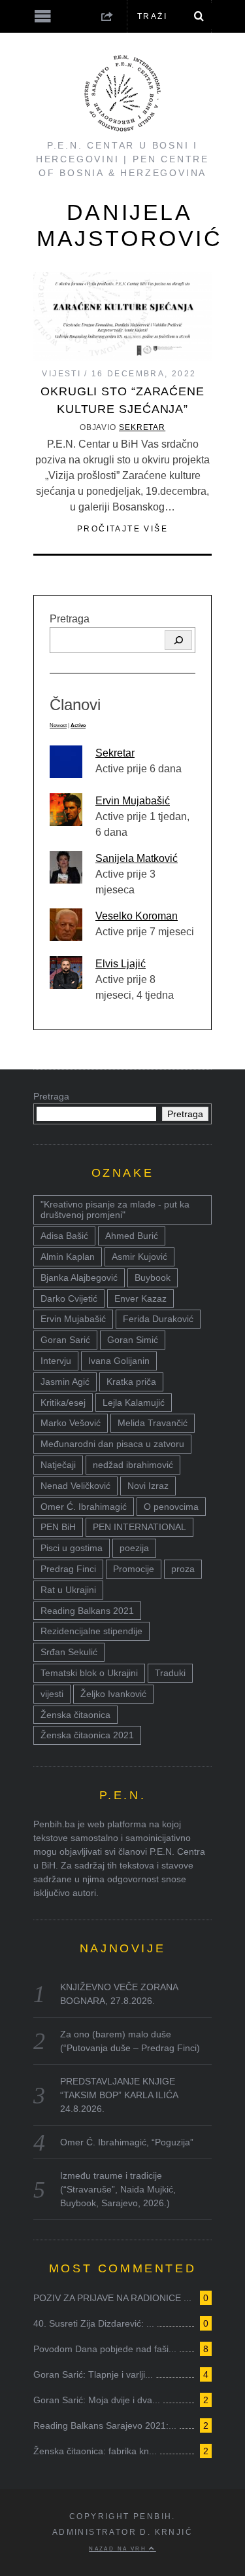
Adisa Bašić (64, 1236)
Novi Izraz (148, 1486)
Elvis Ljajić (121, 964)
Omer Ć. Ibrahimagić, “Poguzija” (127, 2142)
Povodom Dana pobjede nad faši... (105, 2349)
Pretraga (70, 619)
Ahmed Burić (132, 1236)
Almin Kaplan (68, 1257)
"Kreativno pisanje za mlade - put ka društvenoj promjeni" (115, 1210)
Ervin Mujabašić (133, 801)
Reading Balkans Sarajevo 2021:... (105, 2425)
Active (78, 725)
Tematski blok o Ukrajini (89, 1673)
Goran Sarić (65, 1340)
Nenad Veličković (75, 1486)
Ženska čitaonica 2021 (87, 1735)
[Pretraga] (178, 640)
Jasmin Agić (65, 1382)
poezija (134, 1548)
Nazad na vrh (119, 2549)
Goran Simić (133, 1340)
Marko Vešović (71, 1423)
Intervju (56, 1361)
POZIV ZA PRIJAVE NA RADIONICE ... (112, 2298)
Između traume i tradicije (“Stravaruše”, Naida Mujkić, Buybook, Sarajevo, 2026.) (118, 2189)
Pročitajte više (122, 529)
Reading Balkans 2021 (87, 1611)
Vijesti (61, 374)
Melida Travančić (153, 1423)
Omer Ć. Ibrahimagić (84, 1507)
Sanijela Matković (137, 858)
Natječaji (58, 1465)
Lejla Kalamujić (134, 1403)
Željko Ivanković (113, 1694)
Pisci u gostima (72, 1548)
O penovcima (171, 1507)
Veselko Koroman (137, 916)
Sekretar (142, 427)
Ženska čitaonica (75, 1715)
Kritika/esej (63, 1403)
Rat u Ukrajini (68, 1590)
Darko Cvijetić (69, 1298)
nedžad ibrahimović (133, 1465)
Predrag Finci (68, 1569)
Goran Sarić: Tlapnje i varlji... (93, 2374)
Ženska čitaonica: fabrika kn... (95, 2451)
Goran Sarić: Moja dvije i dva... (97, 2400)
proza (183, 1569)
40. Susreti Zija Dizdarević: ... (94, 2323)
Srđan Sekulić (69, 1652)
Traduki (170, 1673)
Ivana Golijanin (119, 1361)
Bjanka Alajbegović (79, 1278)
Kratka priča (131, 1382)
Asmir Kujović (139, 1257)
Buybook (153, 1278)
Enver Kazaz (140, 1298)
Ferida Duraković (158, 1319)
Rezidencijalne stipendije (91, 1631)
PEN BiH (58, 1527)
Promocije (134, 1569)
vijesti (52, 1694)
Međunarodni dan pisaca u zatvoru (112, 1444)
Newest (58, 725)
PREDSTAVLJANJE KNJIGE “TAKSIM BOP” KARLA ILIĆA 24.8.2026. (119, 2095)
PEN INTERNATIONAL (139, 1527)
